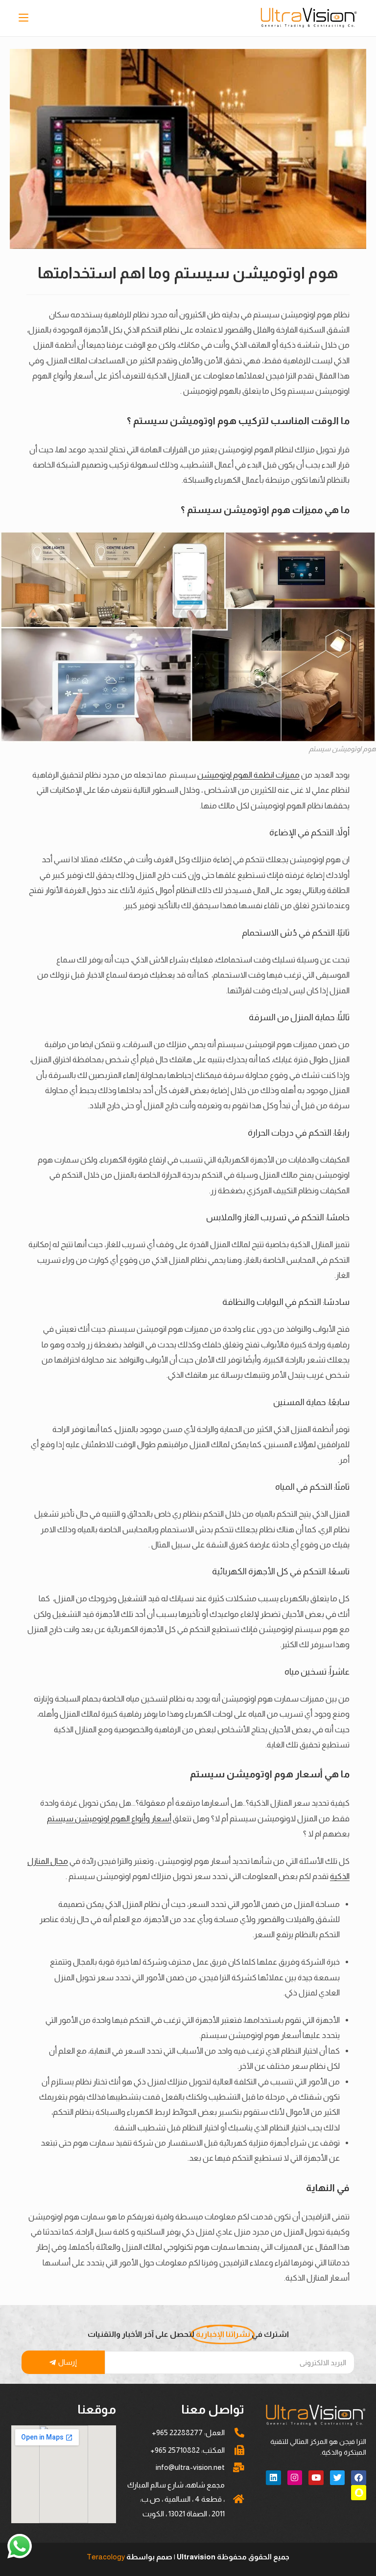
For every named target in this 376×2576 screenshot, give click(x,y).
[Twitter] (338, 2478)
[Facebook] (359, 2478)
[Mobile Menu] (25, 18)
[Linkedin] (273, 2478)
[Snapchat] (359, 2493)
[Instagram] (295, 2478)
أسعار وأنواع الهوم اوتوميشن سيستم (109, 1818)
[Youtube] (316, 2478)
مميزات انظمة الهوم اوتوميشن (248, 775)
